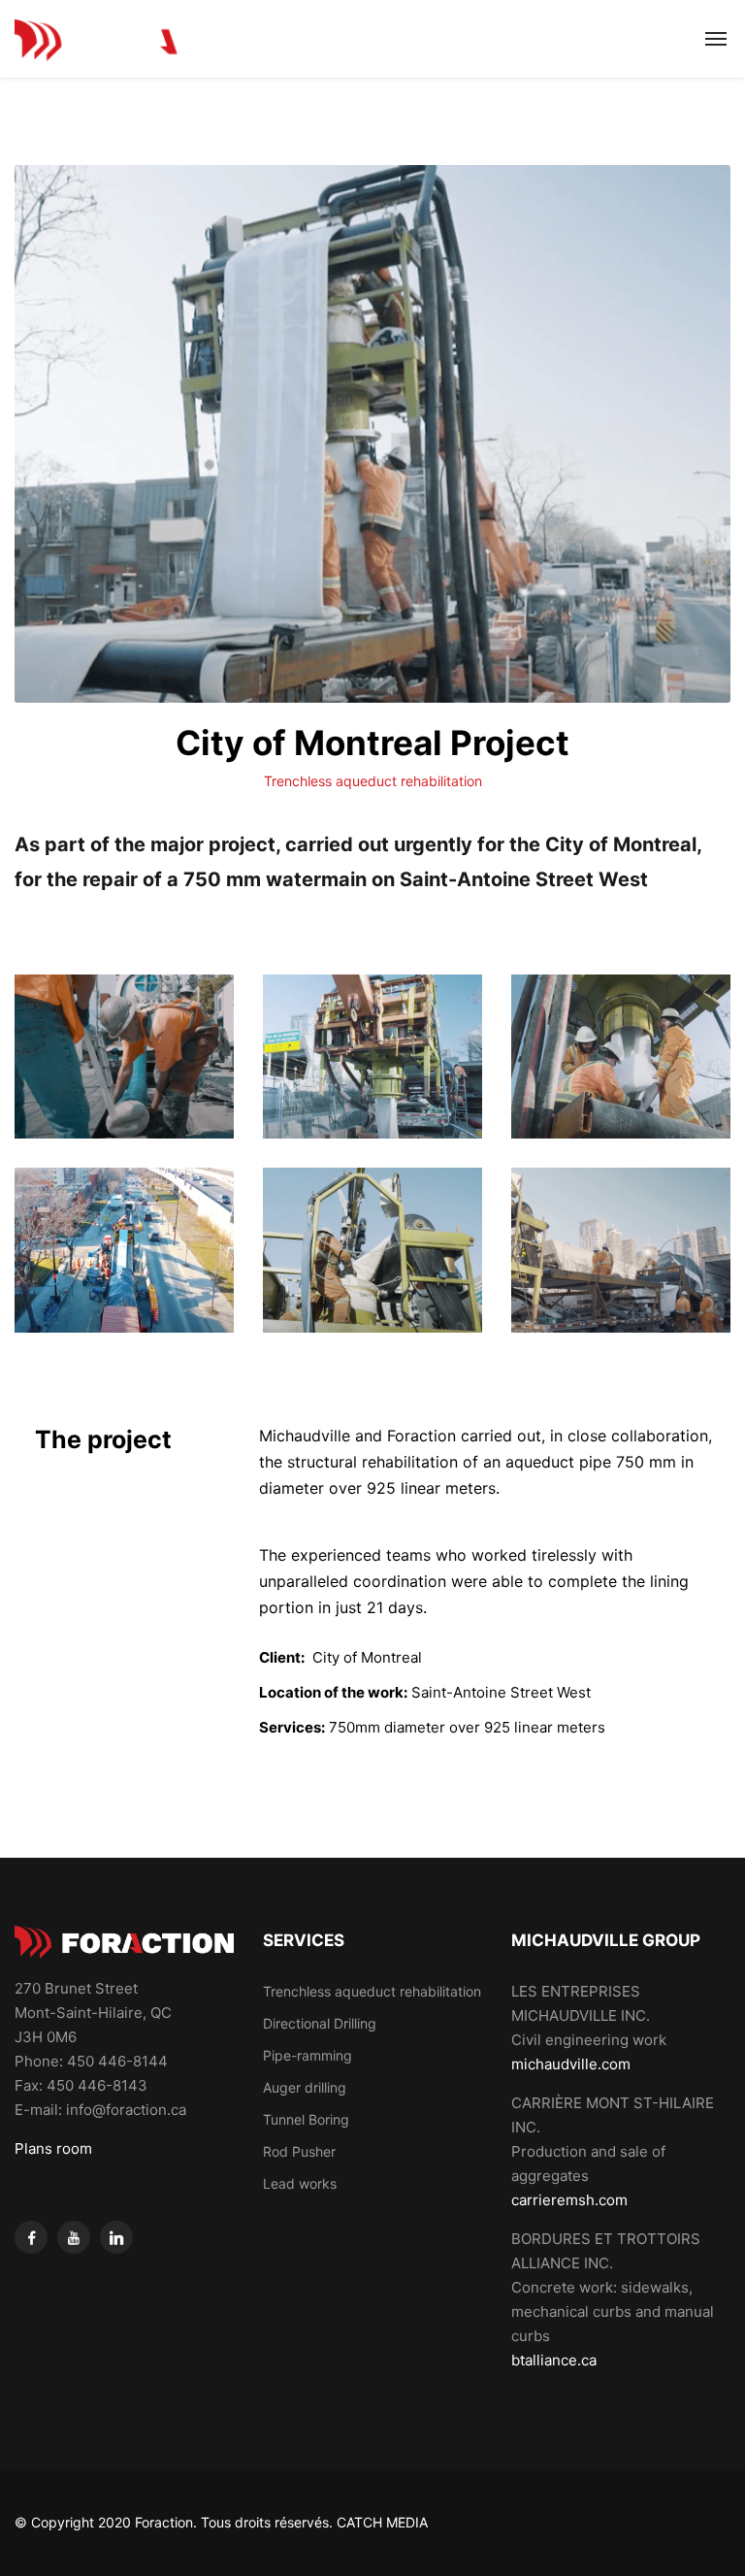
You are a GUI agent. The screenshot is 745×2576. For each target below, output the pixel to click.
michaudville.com (571, 2064)
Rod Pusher (299, 2151)
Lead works (300, 2183)
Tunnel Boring (306, 2119)
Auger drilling (305, 2087)
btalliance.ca (554, 2360)
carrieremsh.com (569, 2200)
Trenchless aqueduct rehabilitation (373, 781)
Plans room (53, 2148)
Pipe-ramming (308, 2055)
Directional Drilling (320, 2023)
